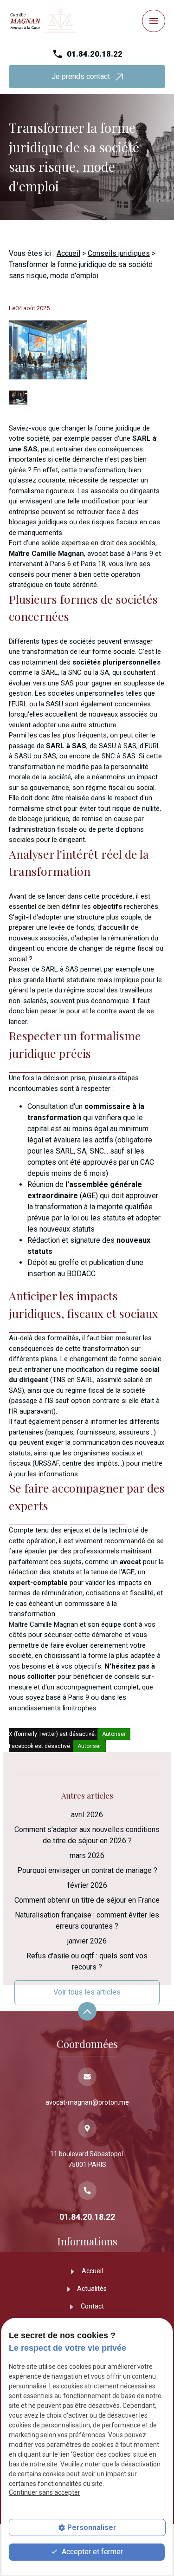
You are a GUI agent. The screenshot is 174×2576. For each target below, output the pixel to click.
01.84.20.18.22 (95, 54)
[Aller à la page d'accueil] (43, 21)
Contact (92, 2306)
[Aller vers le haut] (87, 2012)
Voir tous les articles (87, 1992)
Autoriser (114, 1734)
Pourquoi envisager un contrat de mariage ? (87, 1870)
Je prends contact (84, 76)
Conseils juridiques (119, 253)
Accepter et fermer (91, 2552)
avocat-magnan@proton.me (87, 2102)
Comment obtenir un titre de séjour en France (87, 1900)
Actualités (92, 2289)
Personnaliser (92, 2527)
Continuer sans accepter (45, 2492)
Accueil (68, 253)
